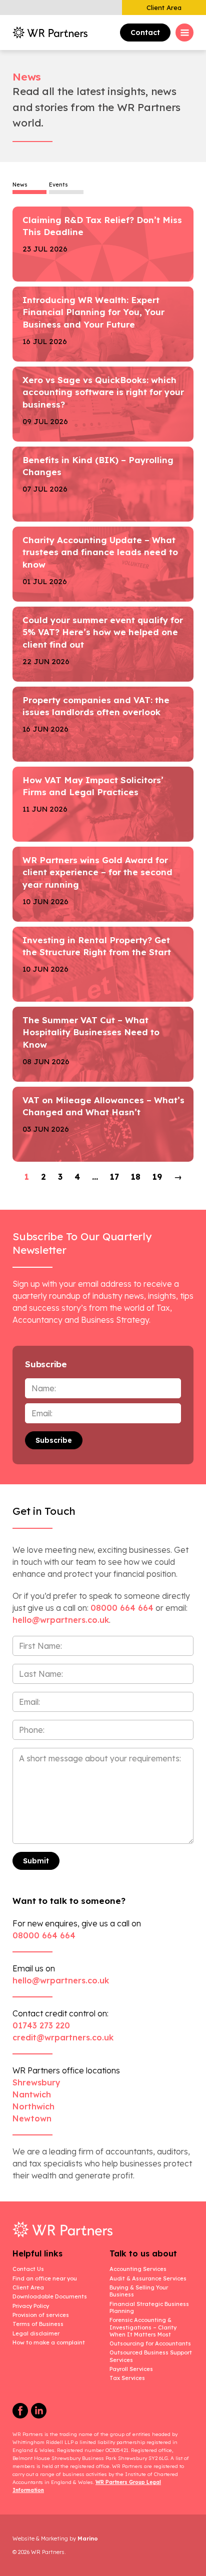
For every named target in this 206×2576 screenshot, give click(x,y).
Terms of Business (38, 2324)
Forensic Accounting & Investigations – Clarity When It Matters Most (143, 2327)
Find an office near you (45, 2278)
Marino (88, 2538)
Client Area (164, 8)
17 (114, 1177)
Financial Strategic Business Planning (149, 2307)
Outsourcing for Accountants (150, 2343)
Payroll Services (131, 2369)
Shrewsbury (36, 2082)
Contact (145, 33)
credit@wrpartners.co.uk (63, 2037)
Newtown (32, 2118)
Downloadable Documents (50, 2296)
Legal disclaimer (36, 2333)
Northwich (33, 2106)
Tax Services (127, 2378)
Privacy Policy (31, 2306)
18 (136, 1177)
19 (157, 1177)
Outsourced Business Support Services (151, 2356)
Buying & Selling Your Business (139, 2291)
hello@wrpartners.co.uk (61, 1980)
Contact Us (28, 2269)
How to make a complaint (49, 2342)
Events (58, 185)
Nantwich (32, 2094)
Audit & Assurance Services (148, 2278)
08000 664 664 (122, 1608)
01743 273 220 (41, 2025)
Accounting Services (138, 2269)
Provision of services (41, 2315)
